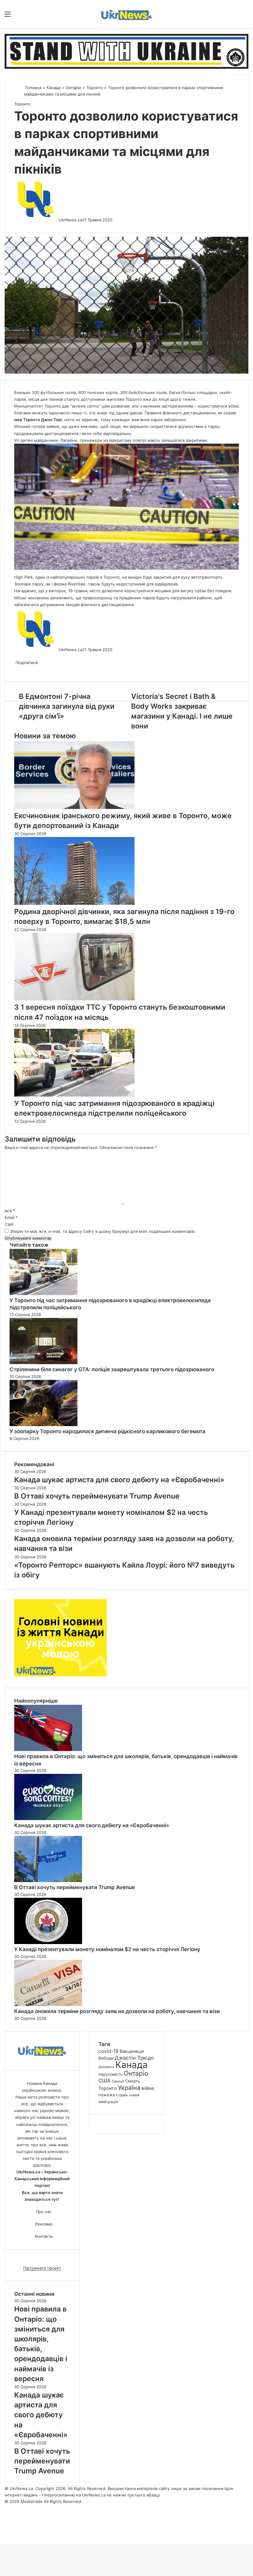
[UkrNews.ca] (126, 14)
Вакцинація (132, 2051)
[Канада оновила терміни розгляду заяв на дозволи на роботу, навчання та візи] (48, 2004)
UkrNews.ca (70, 220)
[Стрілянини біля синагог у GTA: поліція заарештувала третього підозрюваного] (44, 1363)
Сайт (9, 1224)
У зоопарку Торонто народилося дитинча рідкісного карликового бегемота (108, 1431)
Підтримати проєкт (42, 2268)
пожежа (107, 2095)
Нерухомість (110, 2074)
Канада (54, 88)
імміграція (108, 2102)
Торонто (95, 88)
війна (148, 2088)
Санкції (118, 2081)
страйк (122, 2095)
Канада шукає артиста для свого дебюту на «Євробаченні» (92, 1825)
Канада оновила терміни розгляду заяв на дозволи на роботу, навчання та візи (117, 2011)
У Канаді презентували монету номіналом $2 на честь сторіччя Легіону (107, 1949)
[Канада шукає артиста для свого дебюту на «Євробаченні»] (48, 1819)
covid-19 (108, 2051)
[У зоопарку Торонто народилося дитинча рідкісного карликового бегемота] (44, 1425)
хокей (134, 2095)
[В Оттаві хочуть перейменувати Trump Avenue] (48, 1881)
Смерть (133, 2081)
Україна (129, 2088)
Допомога (106, 2067)
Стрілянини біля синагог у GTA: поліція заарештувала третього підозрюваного (112, 1369)
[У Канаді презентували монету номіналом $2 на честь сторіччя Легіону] (48, 1942)
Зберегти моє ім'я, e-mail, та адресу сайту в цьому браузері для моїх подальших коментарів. (103, 1231)
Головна (33, 88)
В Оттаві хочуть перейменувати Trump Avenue (75, 1887)
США (104, 2081)
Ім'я (10, 1211)
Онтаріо (73, 88)
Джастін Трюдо (134, 2058)
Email (11, 1217)
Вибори (106, 2058)
